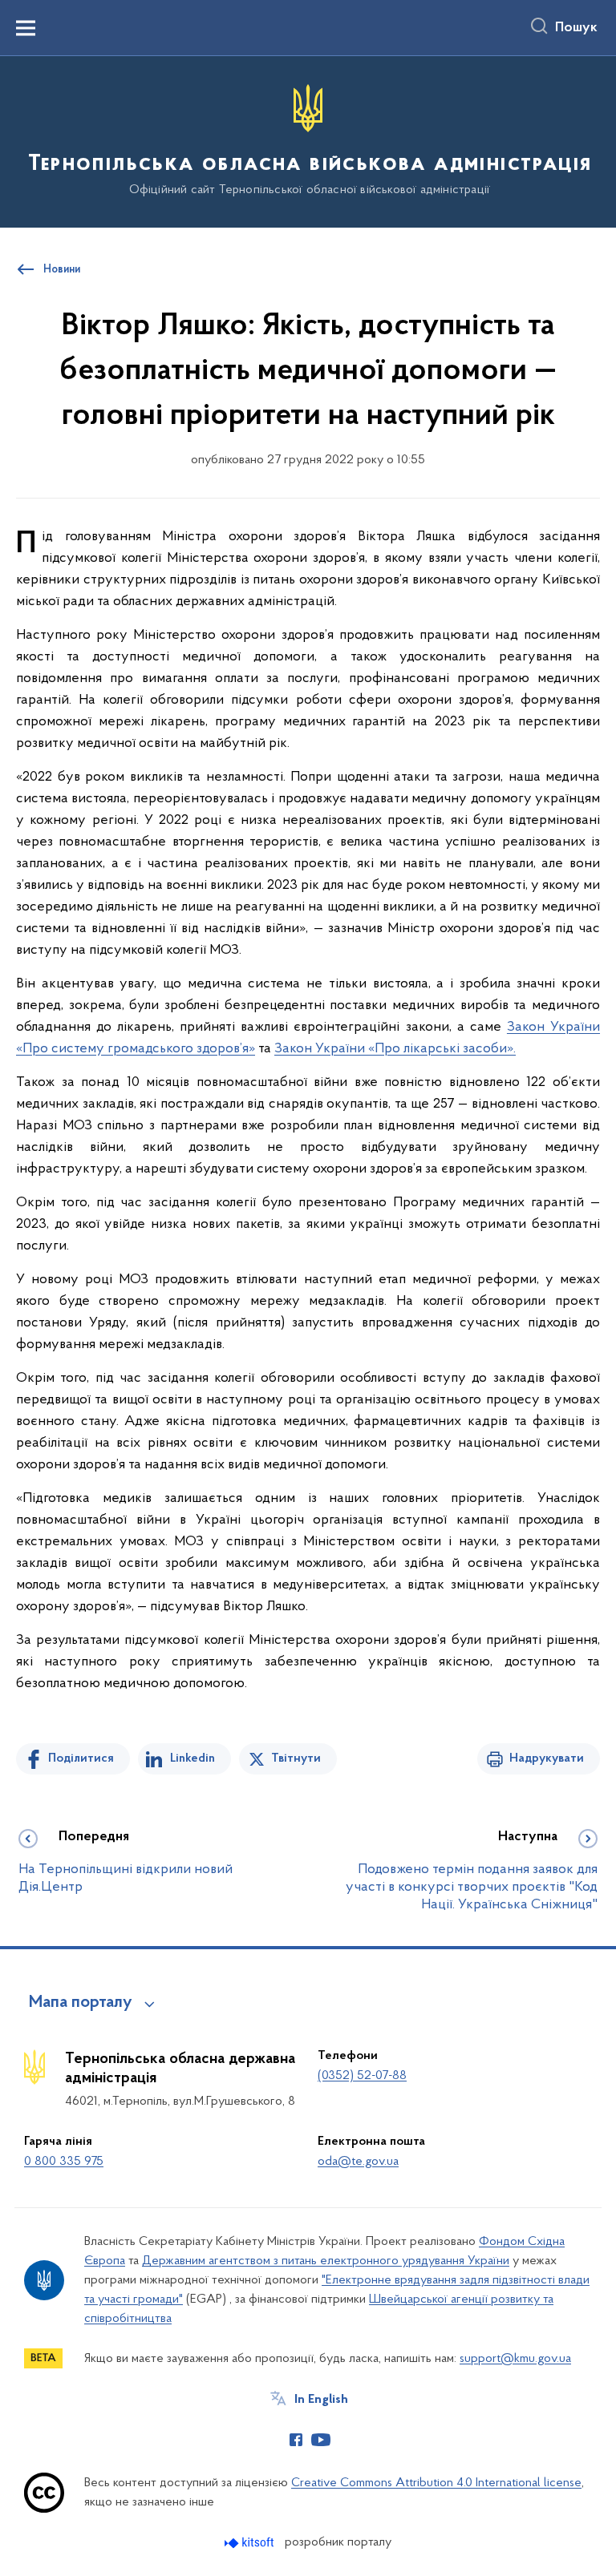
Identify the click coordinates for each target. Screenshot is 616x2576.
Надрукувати (547, 1758)
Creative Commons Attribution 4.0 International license (436, 2483)
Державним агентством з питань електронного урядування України (326, 2261)
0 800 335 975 (64, 2162)
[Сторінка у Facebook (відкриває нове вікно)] (296, 2440)
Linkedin (192, 1758)
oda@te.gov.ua (358, 2162)
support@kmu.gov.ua (515, 2359)
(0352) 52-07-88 (362, 2076)
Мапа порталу (81, 2003)
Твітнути (296, 1758)
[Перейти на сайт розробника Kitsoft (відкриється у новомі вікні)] (251, 2543)
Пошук (576, 28)
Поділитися (81, 1758)
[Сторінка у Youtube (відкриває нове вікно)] (321, 2440)
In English (321, 2400)
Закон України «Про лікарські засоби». (395, 1049)
